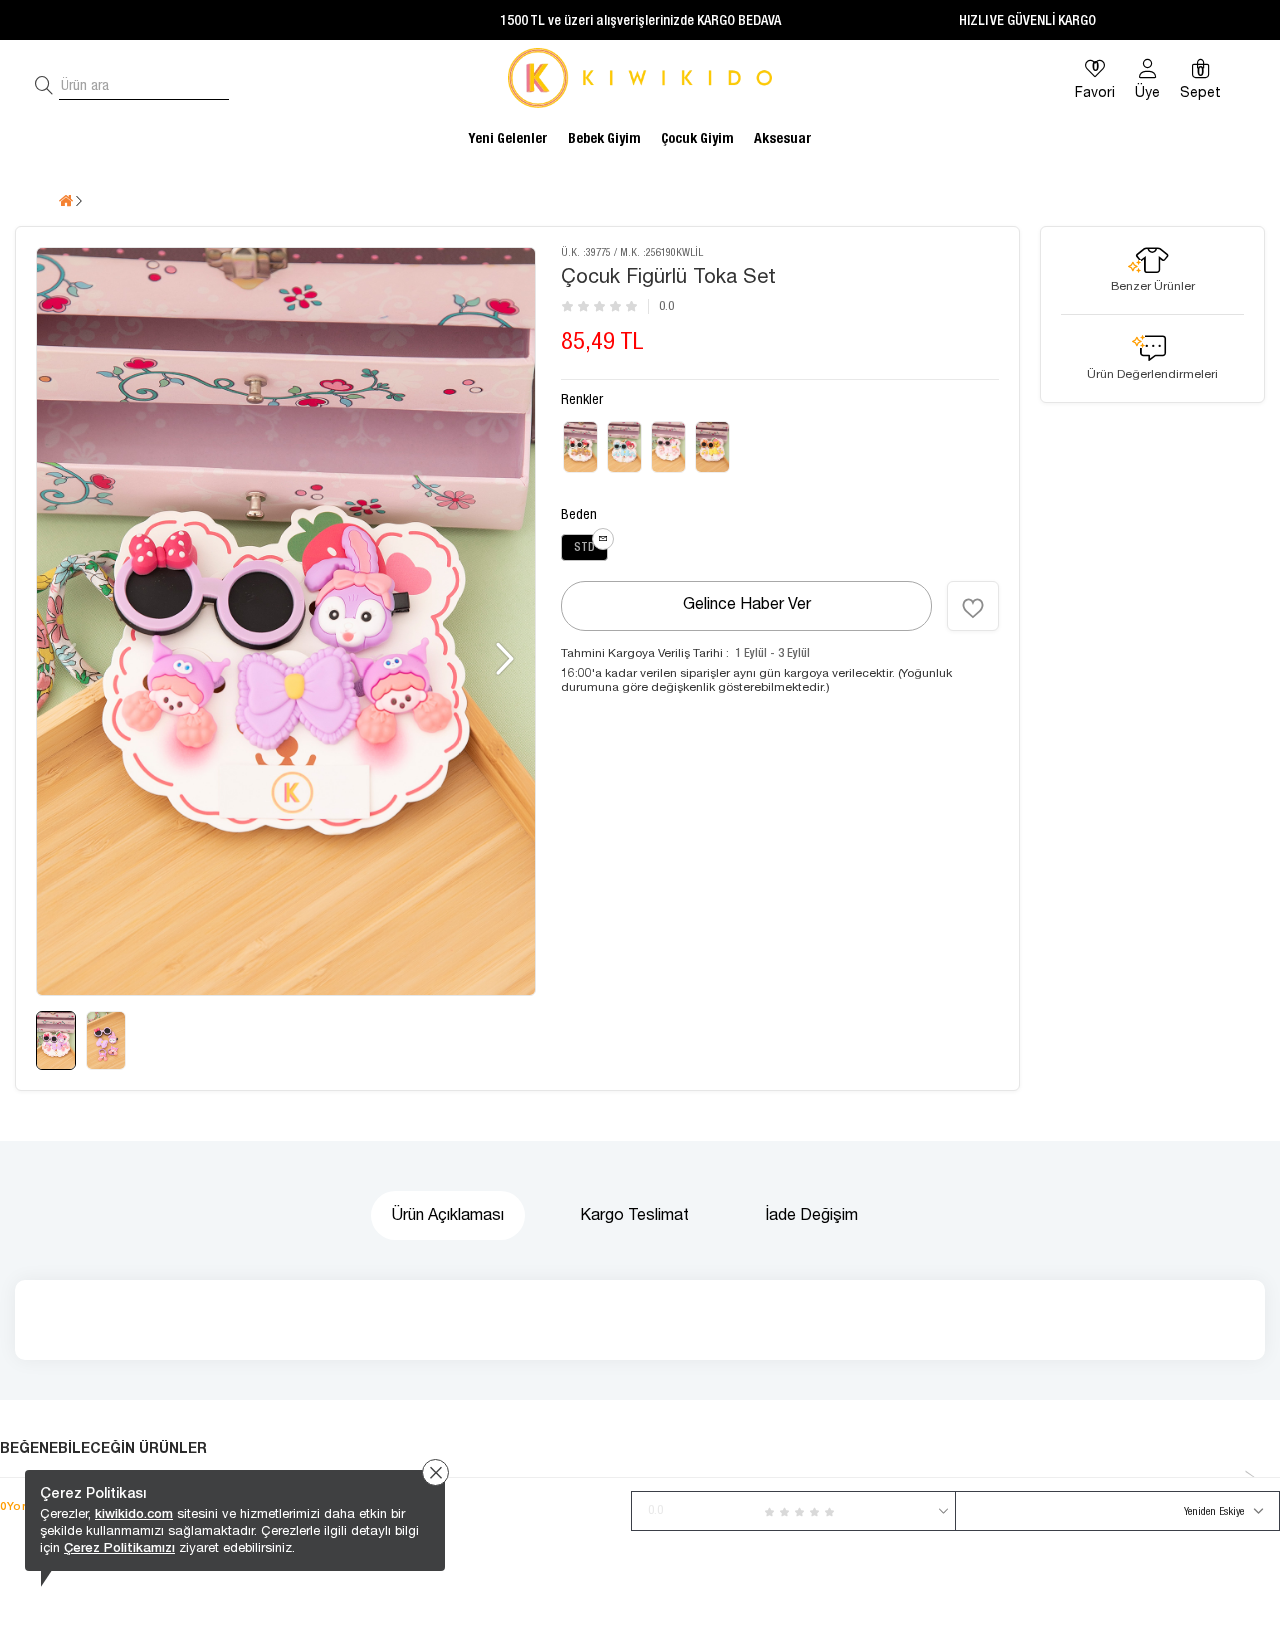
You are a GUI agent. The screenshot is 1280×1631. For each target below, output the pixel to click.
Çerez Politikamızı (119, 1547)
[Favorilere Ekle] (973, 606)
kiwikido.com (134, 1513)
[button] (502, 659)
